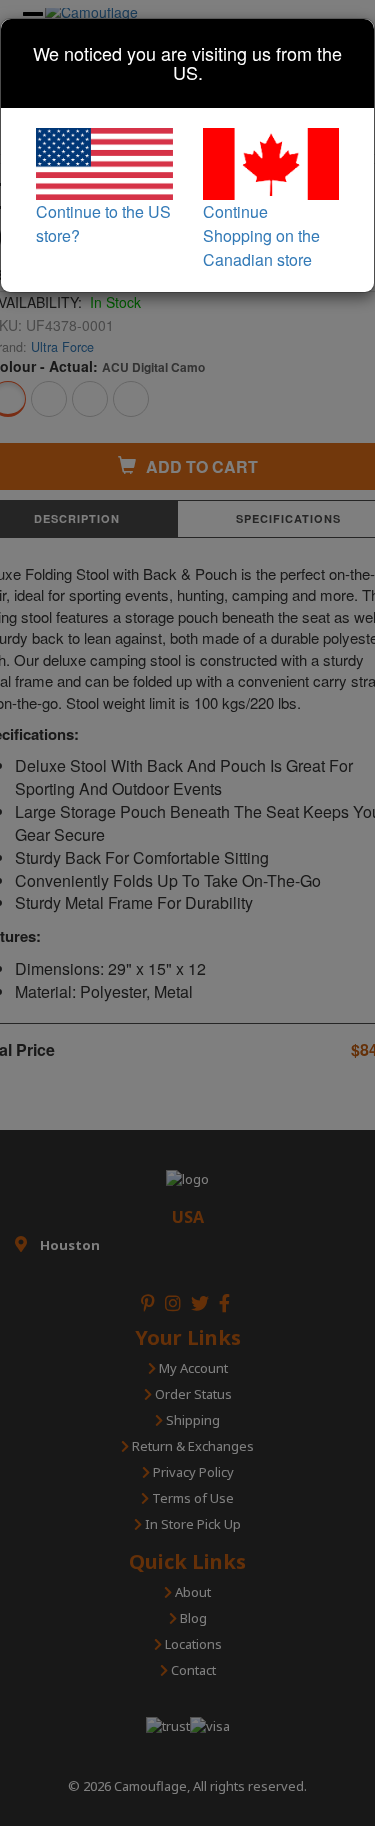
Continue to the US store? (103, 223)
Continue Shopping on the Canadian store (261, 235)
